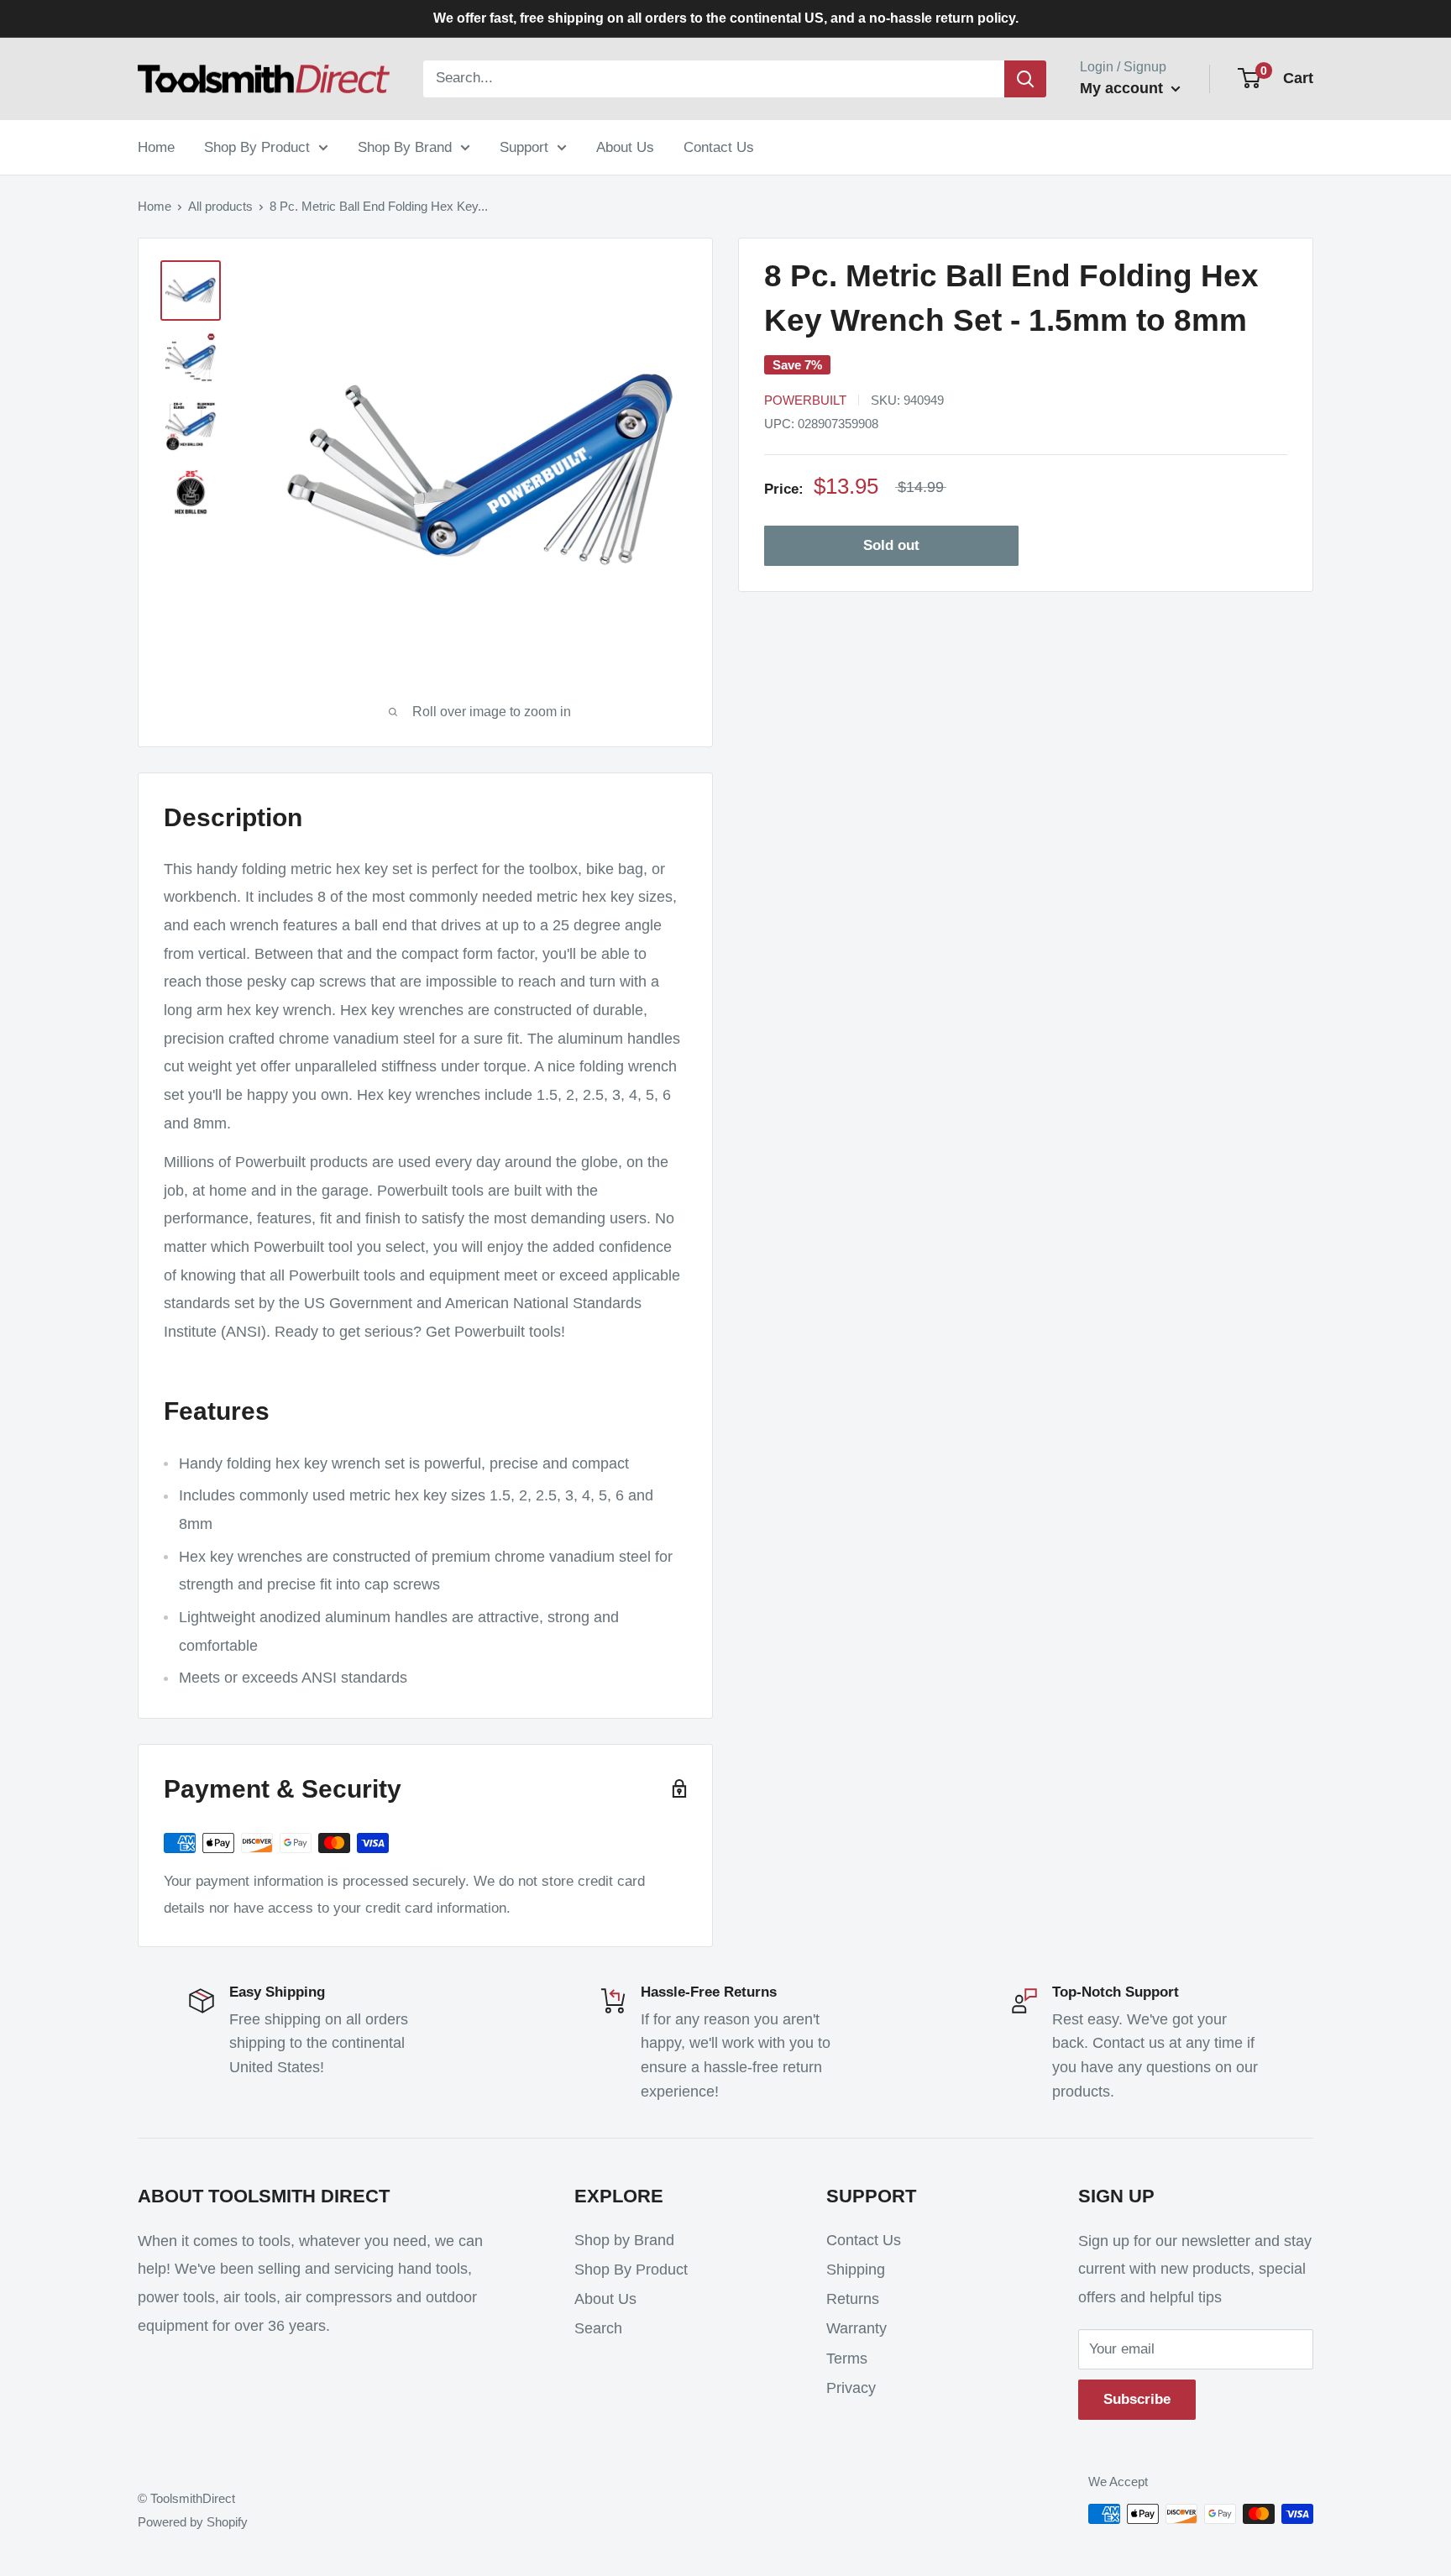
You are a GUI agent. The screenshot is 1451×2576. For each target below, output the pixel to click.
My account (1124, 88)
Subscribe (1137, 2399)
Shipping (856, 2270)
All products (220, 206)
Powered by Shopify (193, 2522)
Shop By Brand (405, 147)
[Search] (1025, 79)
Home (156, 147)
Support (524, 147)
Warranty (856, 2328)
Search (598, 2328)
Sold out (891, 546)
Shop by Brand (624, 2240)
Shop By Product (257, 147)
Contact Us (719, 147)
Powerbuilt (805, 400)
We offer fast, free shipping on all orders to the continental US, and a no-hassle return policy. (726, 18)
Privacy (851, 2388)
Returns (853, 2299)
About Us (625, 147)
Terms (847, 2359)
